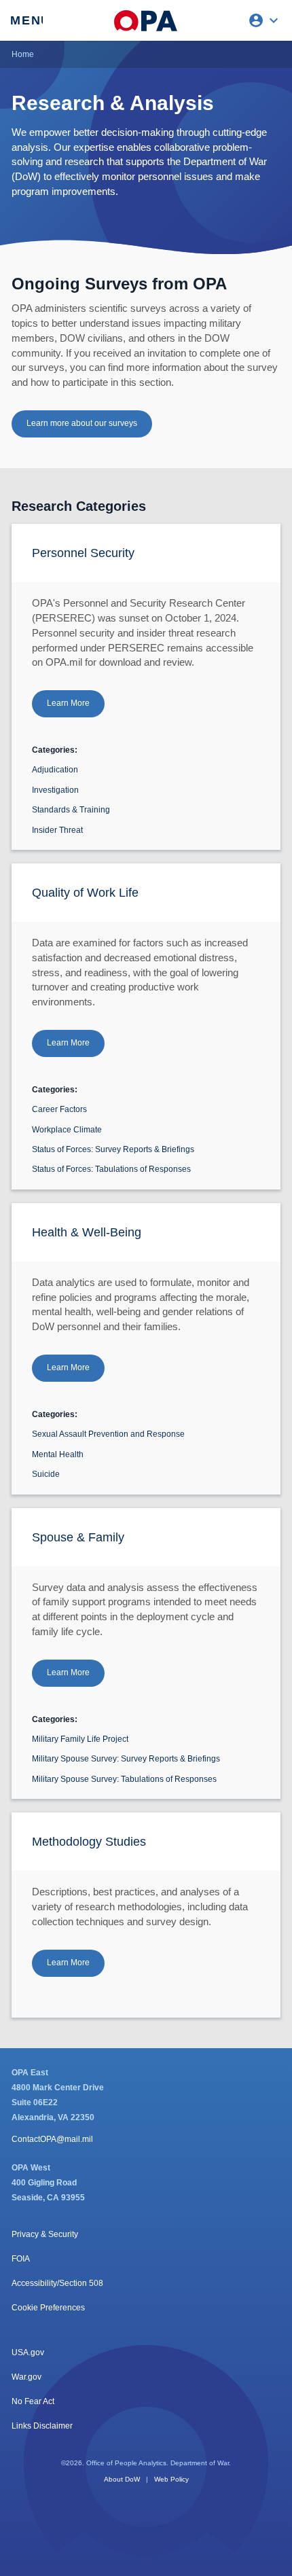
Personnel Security (83, 553)
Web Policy (171, 2479)
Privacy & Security (45, 2234)
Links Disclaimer (42, 2426)
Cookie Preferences (48, 2308)
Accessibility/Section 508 (57, 2283)
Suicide (46, 1474)
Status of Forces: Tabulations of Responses (111, 1169)
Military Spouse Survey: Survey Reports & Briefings (126, 1759)
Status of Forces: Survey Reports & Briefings (113, 1149)
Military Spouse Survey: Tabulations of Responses (124, 1779)
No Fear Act (33, 2401)
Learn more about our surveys (82, 423)
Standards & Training (71, 810)
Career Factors (59, 1109)
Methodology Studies (89, 1842)
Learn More (68, 703)
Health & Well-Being (87, 1232)
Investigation (55, 790)
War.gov (26, 2377)
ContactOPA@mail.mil (52, 2139)
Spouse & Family (78, 1537)
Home (23, 54)
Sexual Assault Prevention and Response (108, 1434)
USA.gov (28, 2353)
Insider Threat (57, 830)
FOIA (21, 2259)
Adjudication (55, 770)
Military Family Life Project (80, 1739)
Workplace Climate (67, 1130)
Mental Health (58, 1454)
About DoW (122, 2479)
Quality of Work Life (85, 893)
